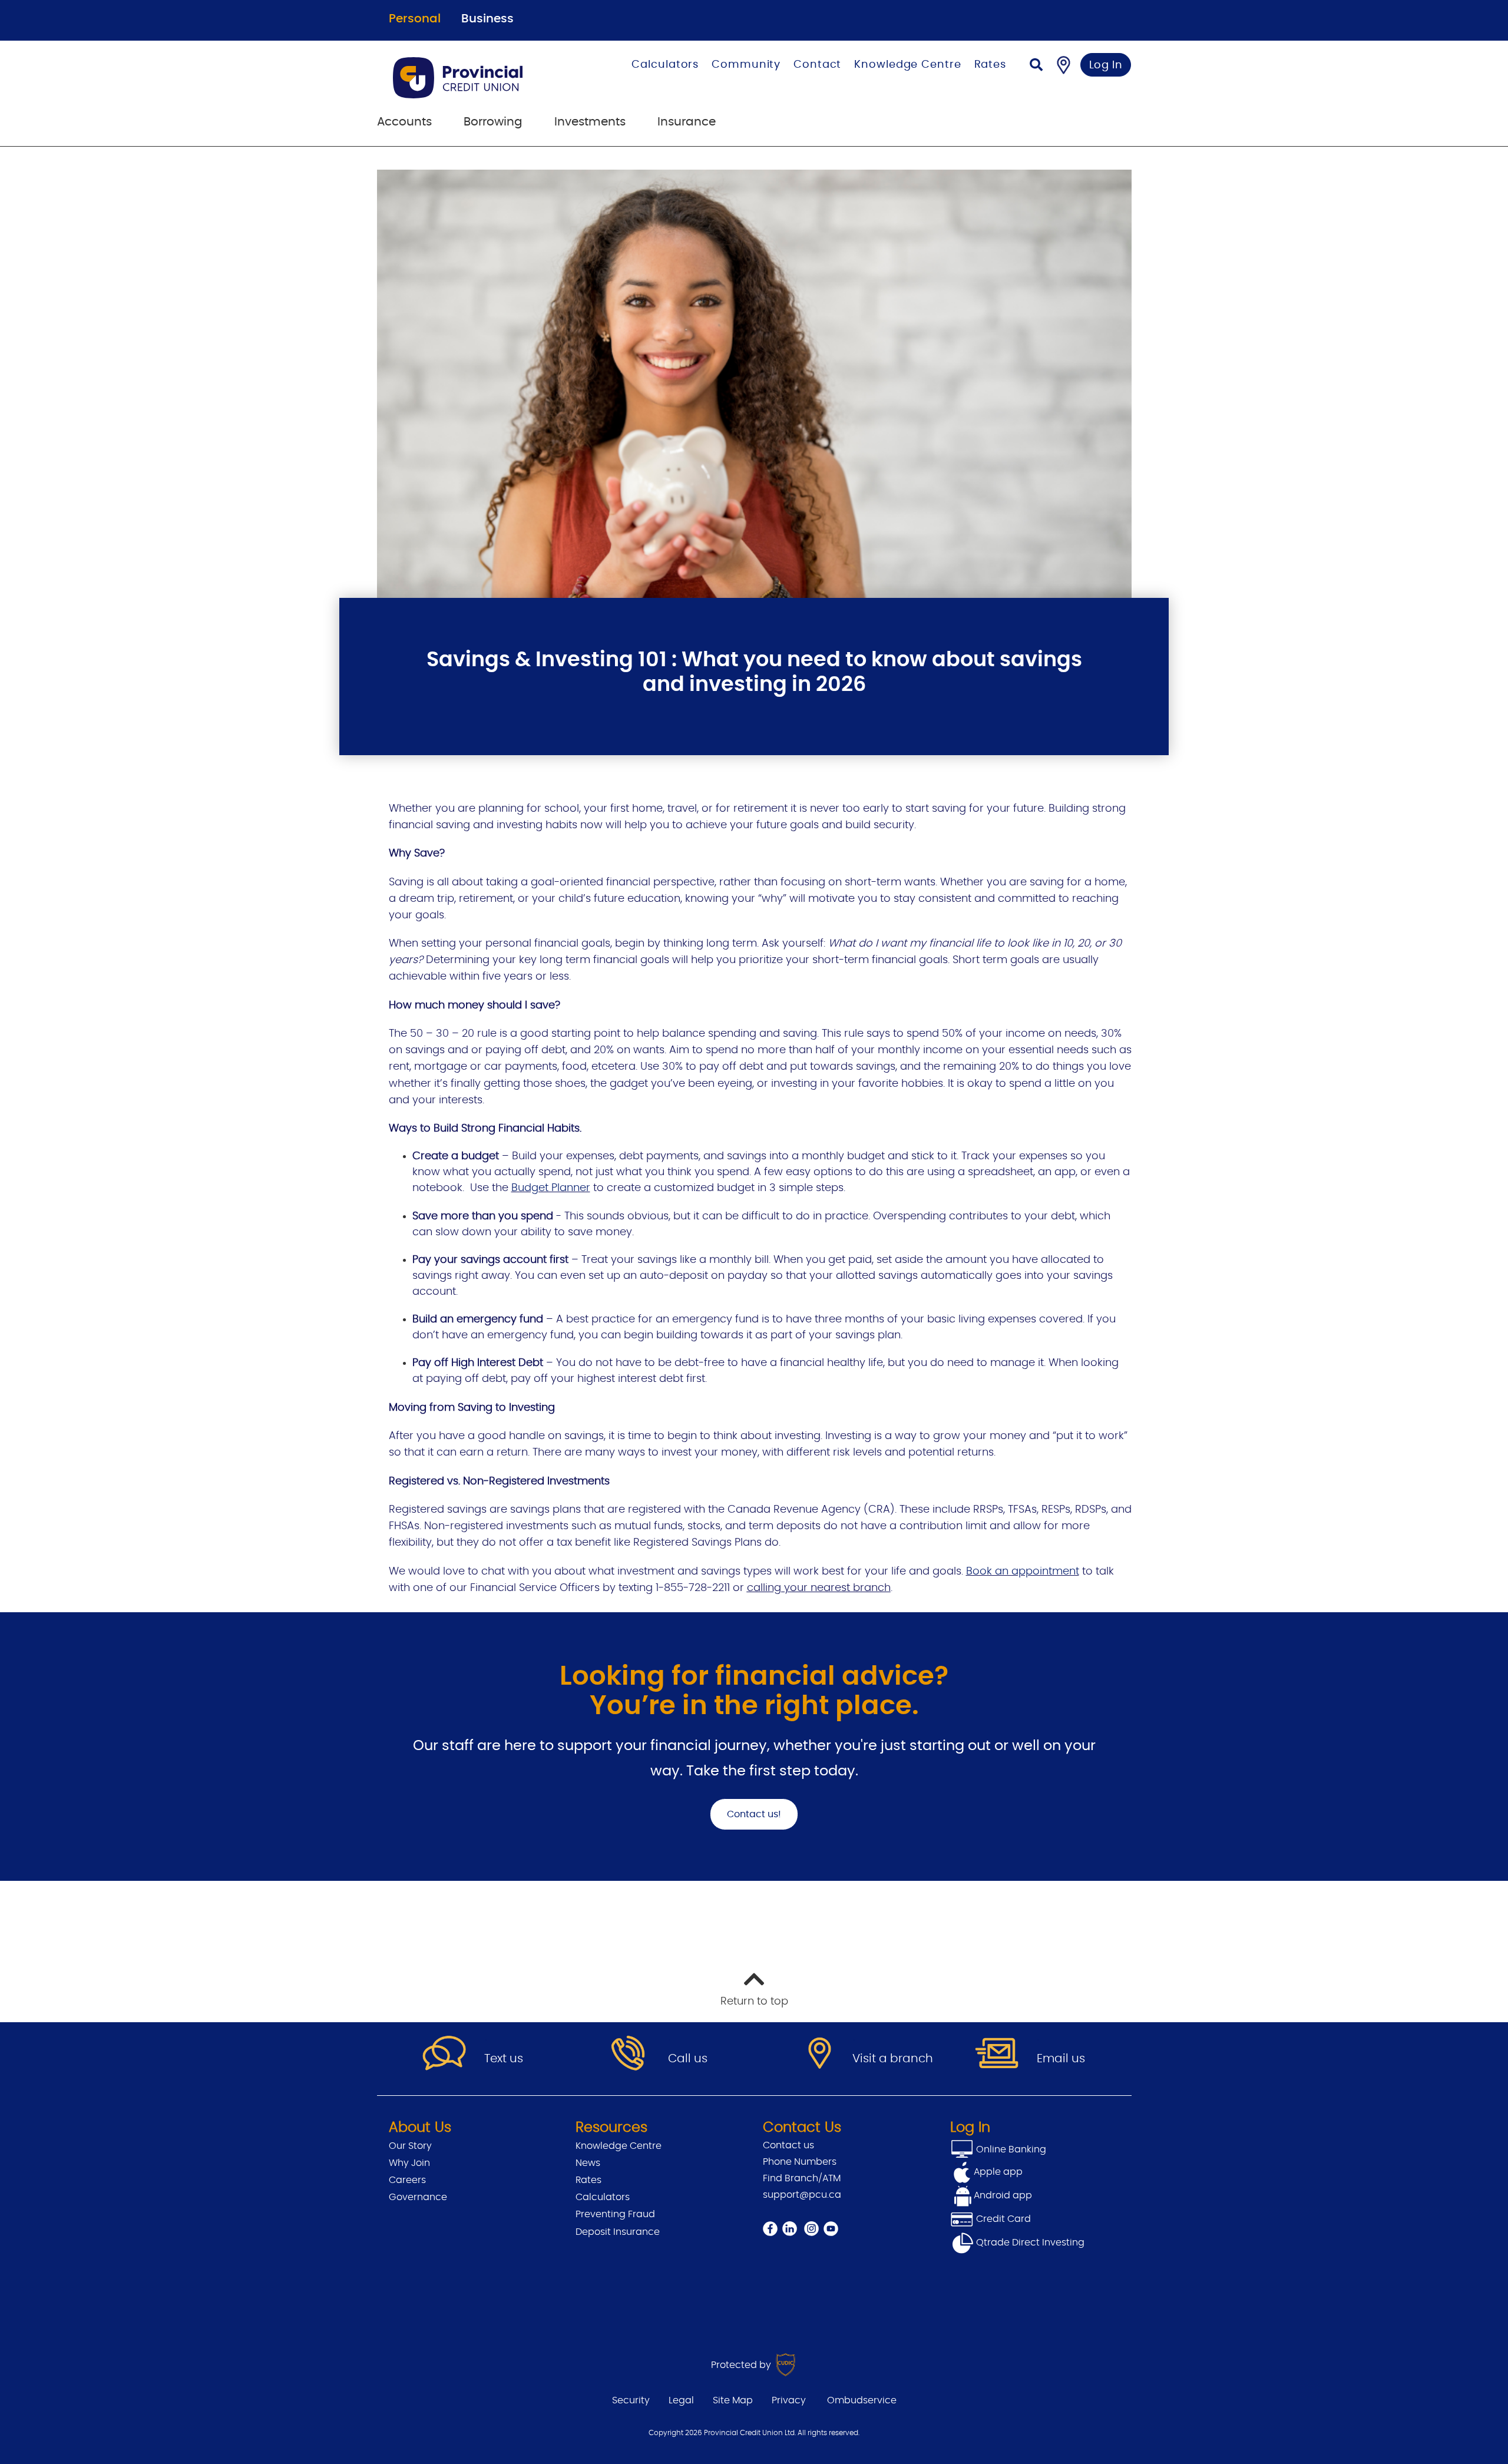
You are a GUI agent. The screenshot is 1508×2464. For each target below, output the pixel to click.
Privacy (789, 2400)
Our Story (410, 2146)
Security (631, 2400)
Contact (817, 65)
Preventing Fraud (615, 2214)
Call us (688, 2059)
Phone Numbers (800, 2162)
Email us (1061, 2059)
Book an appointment (1023, 1572)
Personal (415, 19)
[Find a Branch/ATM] (1064, 65)
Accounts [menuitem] (404, 122)
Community (746, 65)
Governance (418, 2197)
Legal (681, 2400)
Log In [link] (1106, 65)
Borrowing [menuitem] (493, 122)
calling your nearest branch (819, 1588)
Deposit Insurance (618, 2232)
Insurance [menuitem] (687, 122)
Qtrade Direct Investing (1029, 2243)
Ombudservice (862, 2400)
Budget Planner (551, 1188)
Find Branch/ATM (802, 2178)
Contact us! (754, 1814)
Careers (407, 2180)
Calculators (665, 65)
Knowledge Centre (907, 65)
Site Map (733, 2400)
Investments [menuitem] (590, 122)
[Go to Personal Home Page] (479, 78)
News (588, 2163)
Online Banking (1010, 2149)
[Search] (1036, 66)
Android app (1003, 2195)
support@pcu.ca (802, 2195)
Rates (991, 65)
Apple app (998, 2172)
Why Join (409, 2163)
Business (487, 19)
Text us (504, 2059)
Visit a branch (893, 2059)
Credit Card (1002, 2219)
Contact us (788, 2145)
